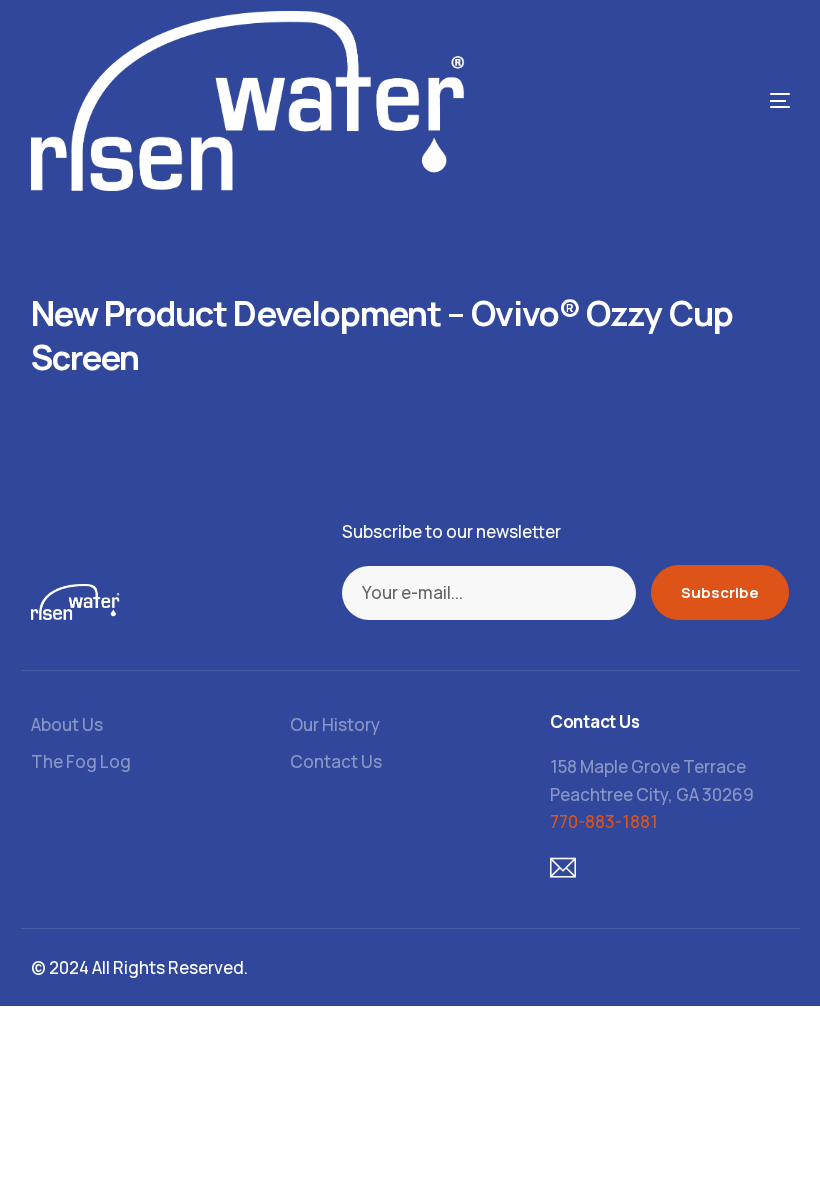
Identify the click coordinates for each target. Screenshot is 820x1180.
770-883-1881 (604, 821)
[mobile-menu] (700, 101)
